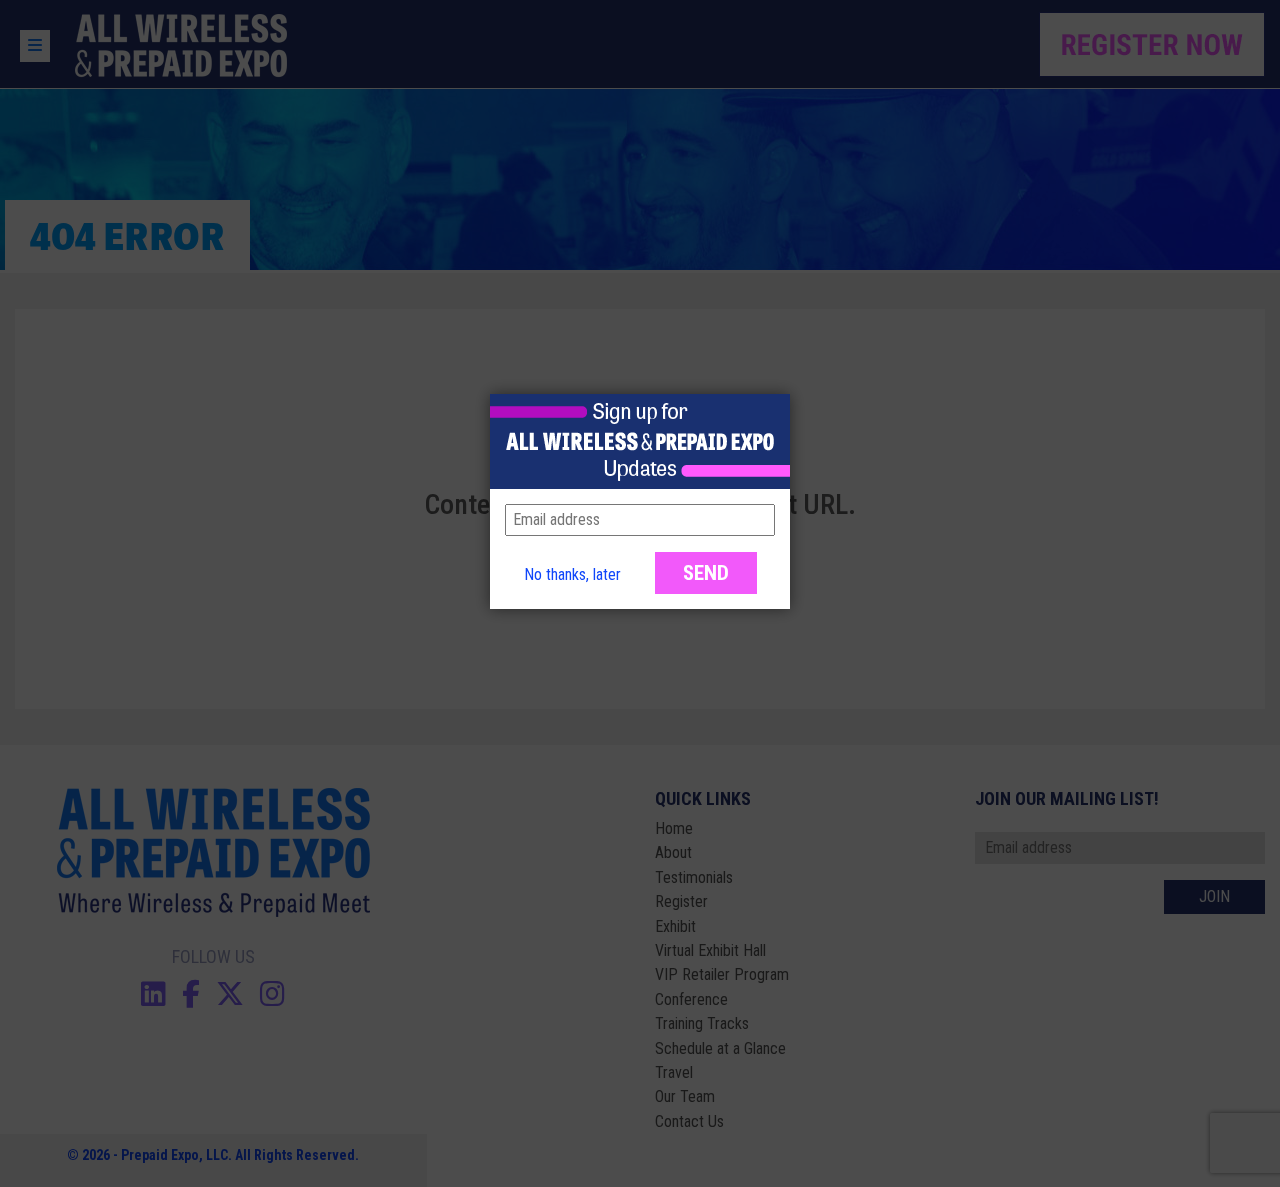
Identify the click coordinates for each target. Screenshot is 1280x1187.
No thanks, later (572, 574)
